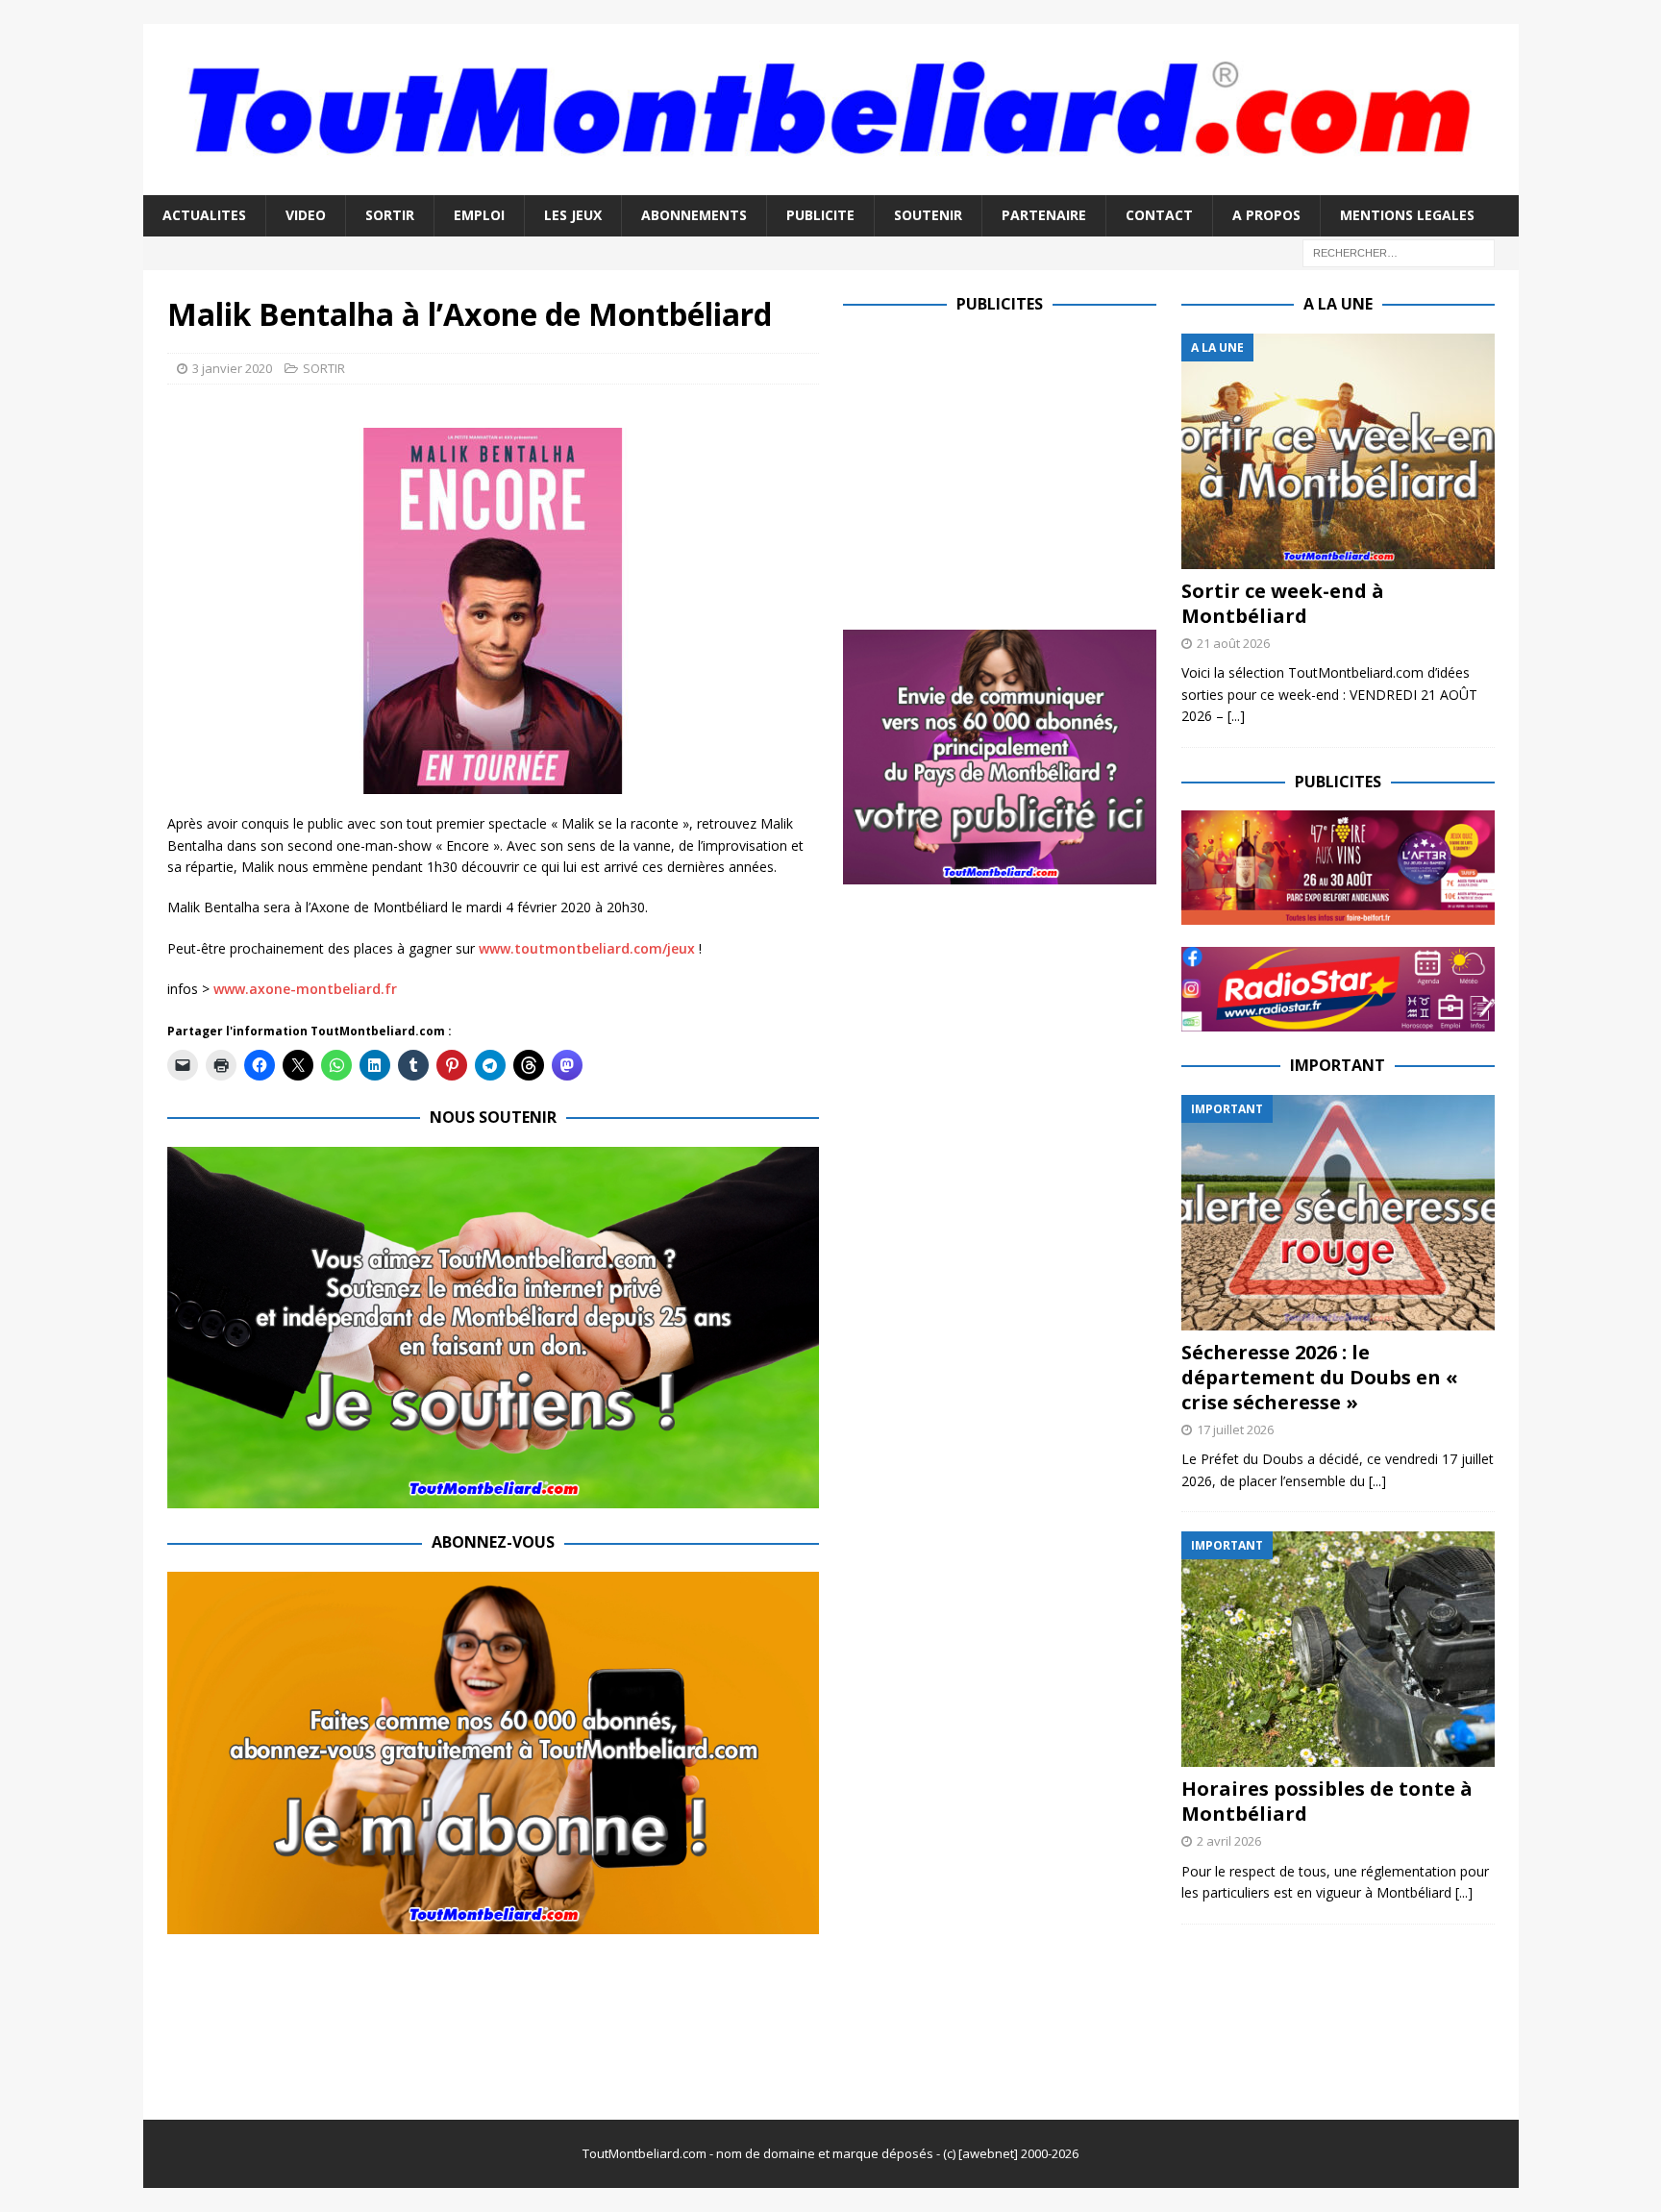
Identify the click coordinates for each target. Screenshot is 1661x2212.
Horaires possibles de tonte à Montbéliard (1327, 1801)
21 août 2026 (1233, 643)
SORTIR (390, 215)
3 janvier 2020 (232, 368)
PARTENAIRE (1044, 215)
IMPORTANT (1338, 1065)
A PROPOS (1266, 215)
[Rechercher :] (1399, 251)
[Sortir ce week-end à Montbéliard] (1338, 451)
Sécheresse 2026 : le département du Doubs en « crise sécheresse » (1320, 1377)
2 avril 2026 (1229, 1841)
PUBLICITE (820, 215)
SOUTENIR (928, 215)
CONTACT (1159, 215)
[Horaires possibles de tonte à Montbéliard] (1338, 1649)
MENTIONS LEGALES (1407, 215)
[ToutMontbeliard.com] (831, 184)
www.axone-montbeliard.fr (305, 989)
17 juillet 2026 (1235, 1429)
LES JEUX (573, 215)
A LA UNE (1338, 304)
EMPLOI (479, 215)
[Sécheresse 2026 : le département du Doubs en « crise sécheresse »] (1338, 1213)
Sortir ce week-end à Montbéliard (1283, 603)
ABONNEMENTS (694, 215)
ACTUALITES (204, 215)
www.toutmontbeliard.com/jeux (587, 948)
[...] (1236, 716)
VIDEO (306, 215)
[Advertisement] (1004, 468)
